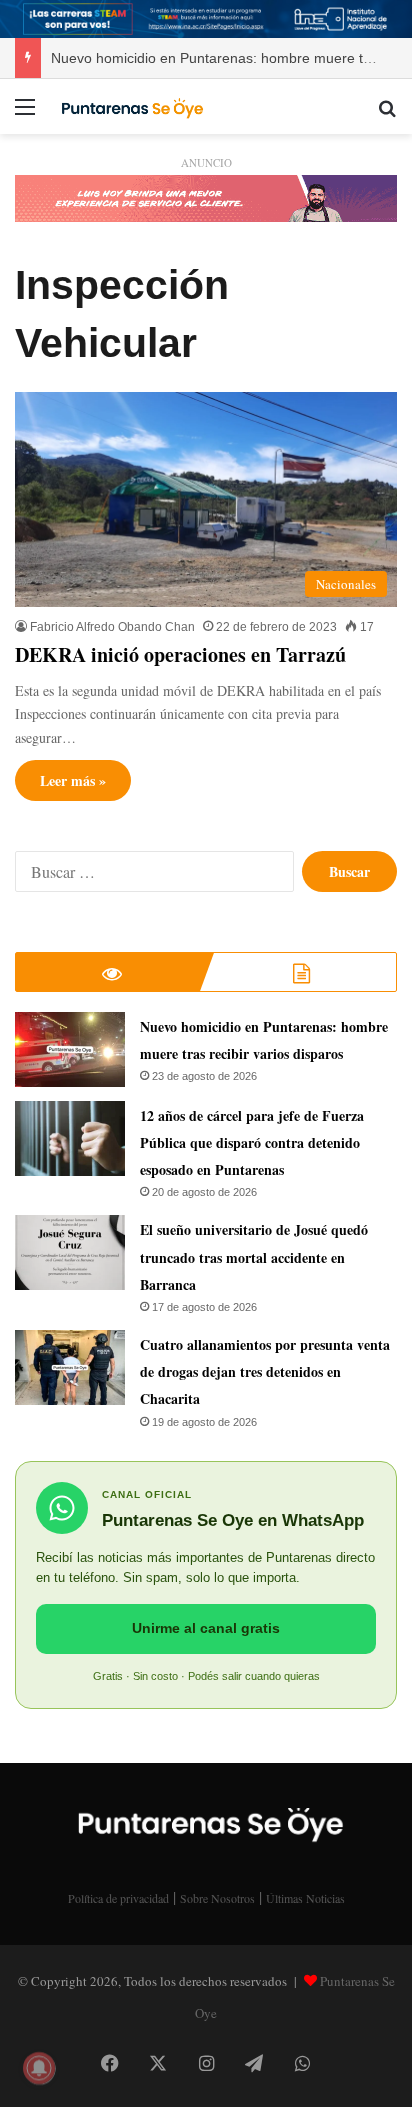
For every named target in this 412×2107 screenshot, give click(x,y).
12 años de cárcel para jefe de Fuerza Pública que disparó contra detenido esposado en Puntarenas (252, 1142)
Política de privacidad (118, 1898)
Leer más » (73, 780)
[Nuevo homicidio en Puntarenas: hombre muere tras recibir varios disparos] (70, 1049)
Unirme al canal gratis (206, 1628)
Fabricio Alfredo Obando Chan (112, 627)
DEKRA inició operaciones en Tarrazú (180, 654)
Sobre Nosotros (217, 1898)
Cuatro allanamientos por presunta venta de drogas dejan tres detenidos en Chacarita (265, 1371)
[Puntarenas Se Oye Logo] (130, 106)
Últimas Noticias (305, 1898)
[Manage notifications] (39, 2068)
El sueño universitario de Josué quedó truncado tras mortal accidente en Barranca (254, 1256)
